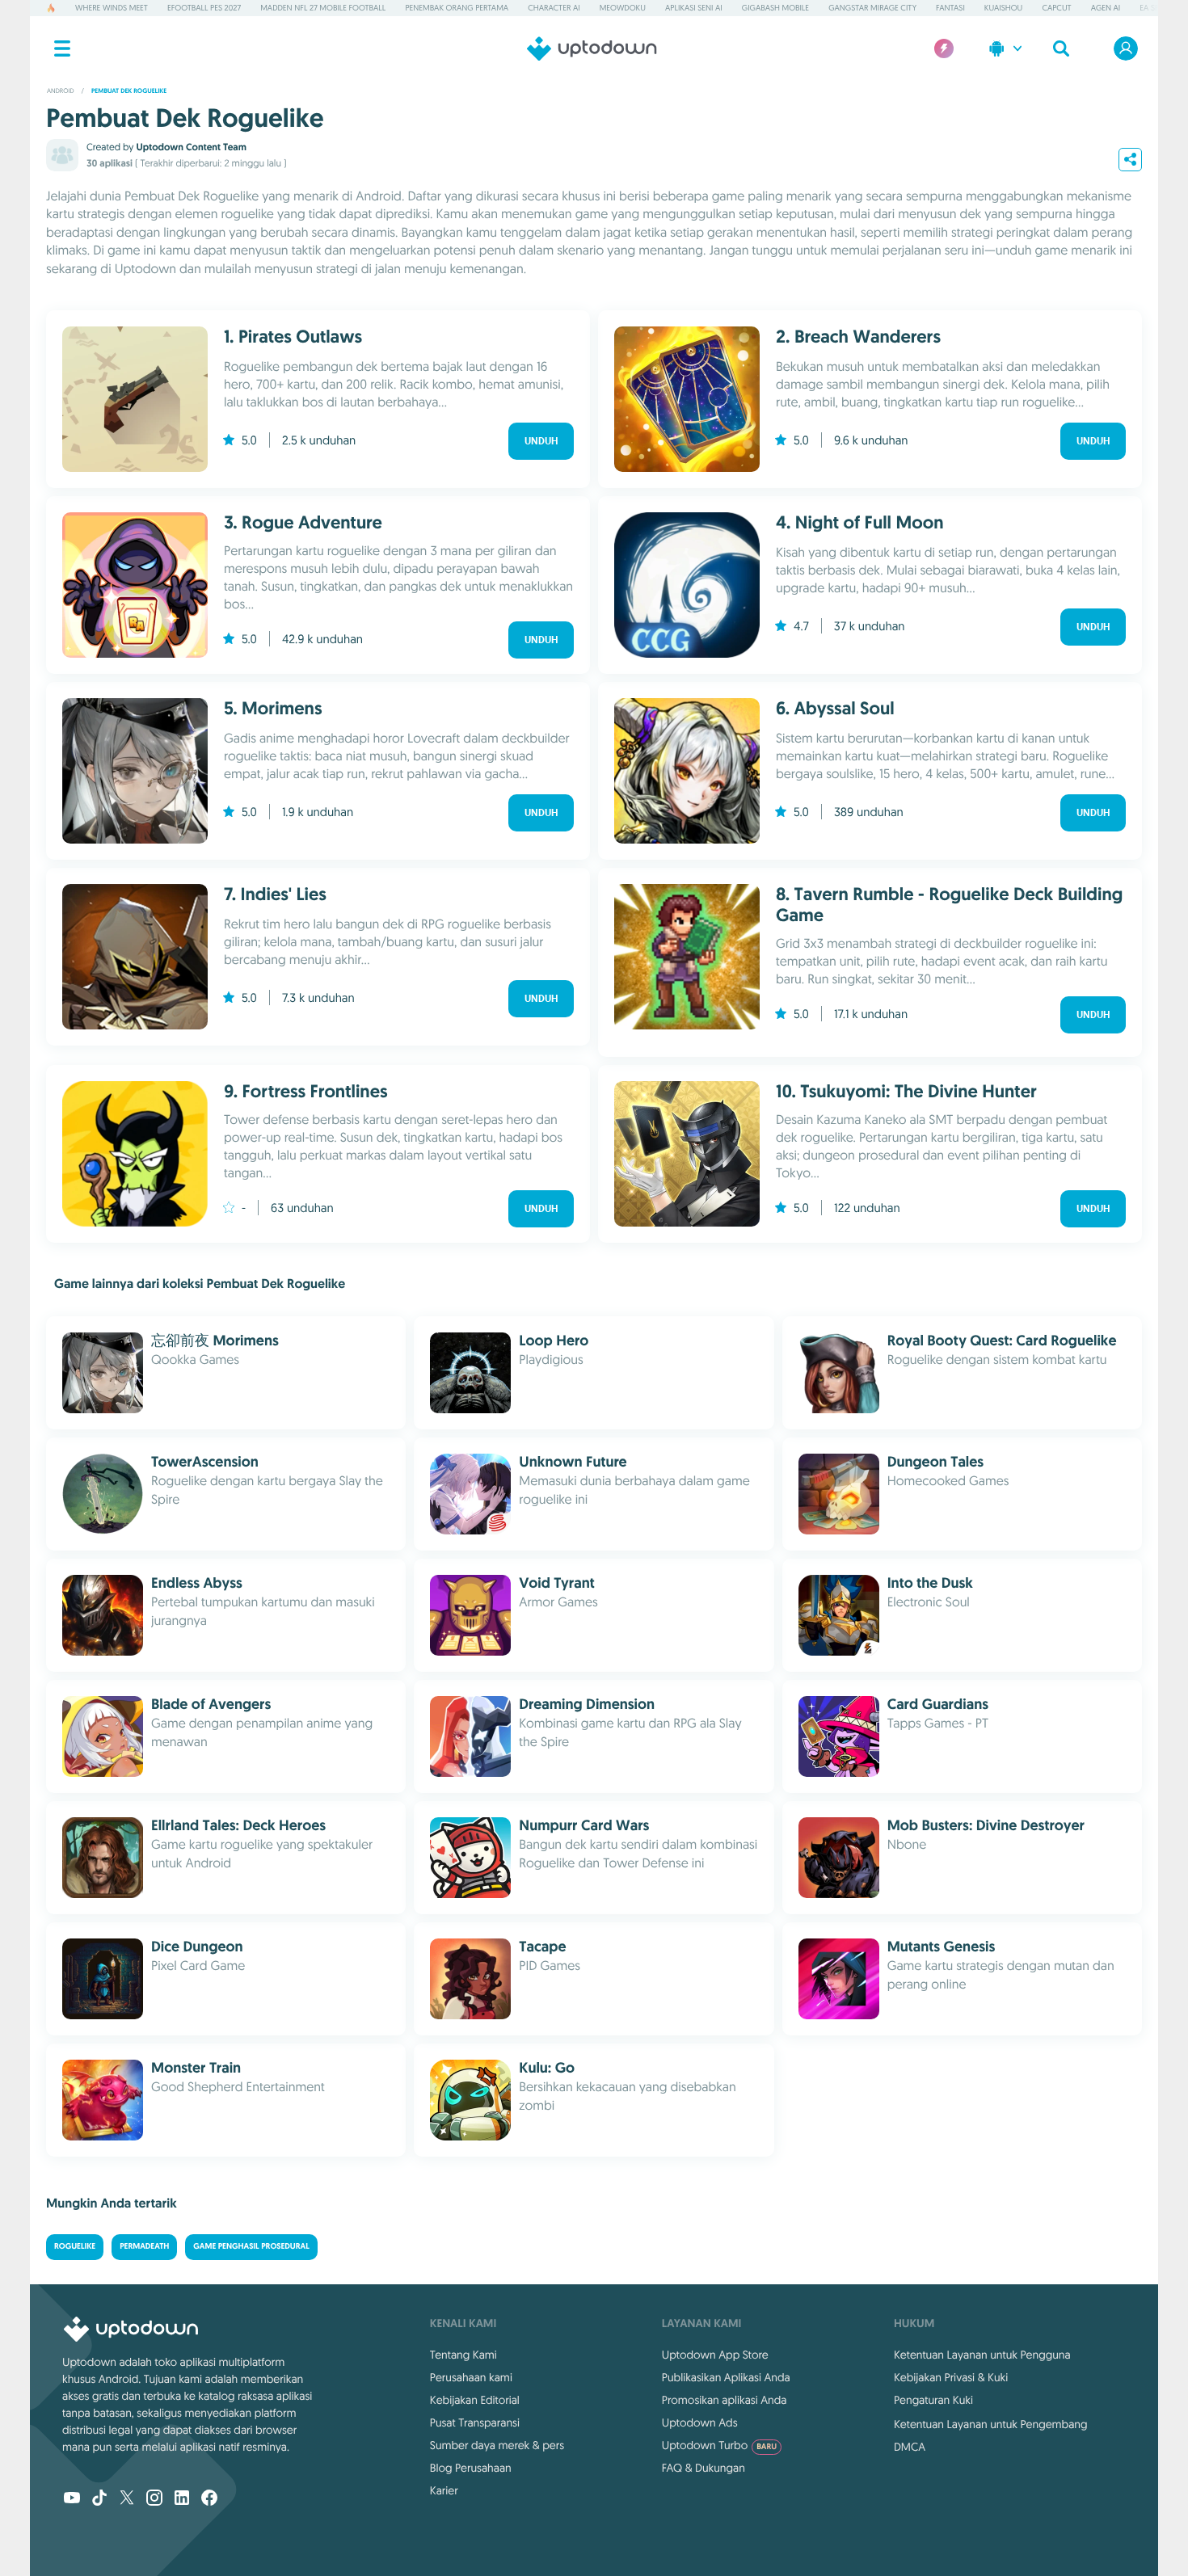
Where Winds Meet (112, 8)
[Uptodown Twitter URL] (127, 2499)
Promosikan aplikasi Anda (725, 2400)
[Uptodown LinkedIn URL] (182, 2499)
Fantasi (950, 8)
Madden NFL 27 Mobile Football (323, 8)
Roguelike (75, 2247)
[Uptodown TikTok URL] (99, 2499)
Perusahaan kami (471, 2377)
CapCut (1056, 8)
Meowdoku (623, 8)
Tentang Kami (463, 2355)
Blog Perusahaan (471, 2468)
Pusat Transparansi (475, 2422)
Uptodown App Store (715, 2355)
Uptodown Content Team (191, 147)
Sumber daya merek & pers (497, 2445)
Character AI (554, 8)
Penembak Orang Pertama (457, 8)
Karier (444, 2490)
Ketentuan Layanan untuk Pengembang (991, 2424)
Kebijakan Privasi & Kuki (951, 2377)
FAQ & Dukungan (704, 2468)
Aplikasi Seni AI (694, 8)
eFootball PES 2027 (204, 8)
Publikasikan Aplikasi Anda (726, 2377)
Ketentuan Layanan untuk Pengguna (982, 2355)
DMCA (910, 2447)
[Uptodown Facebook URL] (209, 2499)
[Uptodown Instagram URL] (154, 2499)
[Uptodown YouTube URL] (72, 2499)
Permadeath (144, 2247)
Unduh (541, 441)
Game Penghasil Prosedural (251, 2247)
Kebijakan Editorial (475, 2400)
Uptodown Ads (700, 2422)
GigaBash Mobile (775, 8)
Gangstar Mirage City (872, 8)
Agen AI (1106, 8)
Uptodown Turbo (719, 2445)
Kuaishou (1003, 8)
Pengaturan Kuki (933, 2400)
